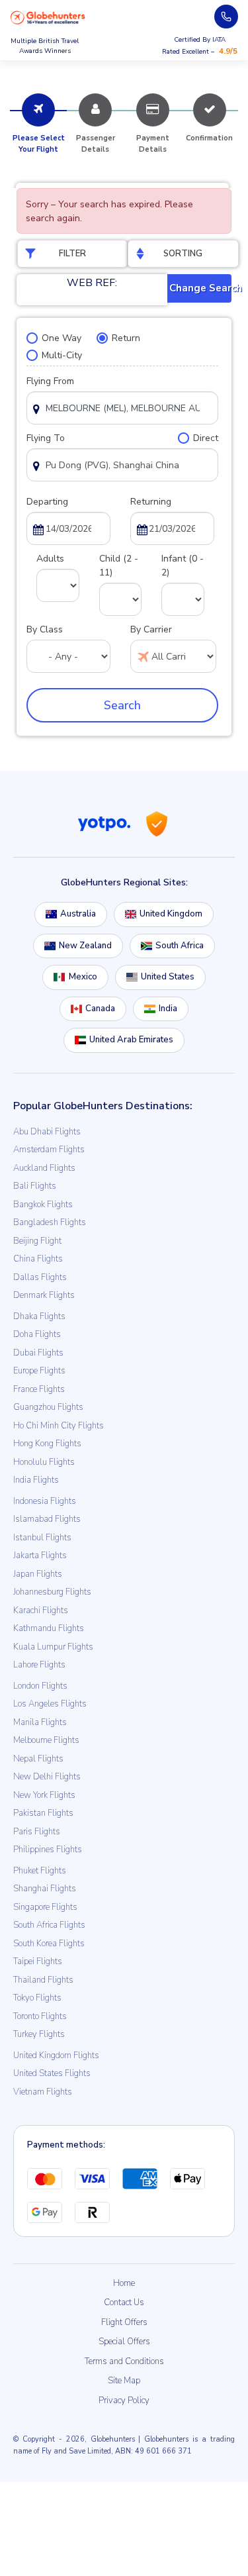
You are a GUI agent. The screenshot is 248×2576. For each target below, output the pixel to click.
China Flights (38, 1259)
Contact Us (124, 2303)
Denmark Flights (44, 1295)
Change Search (201, 288)
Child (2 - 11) (119, 566)
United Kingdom (171, 914)
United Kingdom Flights (56, 2056)
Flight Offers (124, 2322)
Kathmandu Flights (49, 1628)
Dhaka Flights (39, 1316)
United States (168, 977)
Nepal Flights (38, 1759)
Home (124, 2283)
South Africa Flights (49, 1925)
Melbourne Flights (46, 1740)
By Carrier (151, 629)
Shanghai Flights (45, 1889)
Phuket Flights (40, 1871)
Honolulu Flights (44, 1462)
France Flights (39, 1389)
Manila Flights (40, 1722)
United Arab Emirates (131, 1040)
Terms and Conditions (124, 2361)
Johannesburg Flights (52, 1592)
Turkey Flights (39, 2034)
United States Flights (52, 2073)
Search (122, 705)
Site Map (124, 2381)
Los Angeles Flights (50, 1704)
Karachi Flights (41, 1610)
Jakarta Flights (40, 1556)
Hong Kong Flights (47, 1444)
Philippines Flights (48, 1850)
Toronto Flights (40, 2016)
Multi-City (62, 355)
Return (126, 338)
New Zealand (85, 946)
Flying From (50, 381)
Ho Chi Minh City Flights (59, 1426)
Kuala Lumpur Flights (53, 1647)
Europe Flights (39, 1371)
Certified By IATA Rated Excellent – (200, 46)
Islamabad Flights (47, 1519)
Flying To (46, 438)
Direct (206, 438)
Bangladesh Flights (50, 1222)
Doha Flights (37, 1334)
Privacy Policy (124, 2401)
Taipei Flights (38, 1961)
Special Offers (124, 2342)
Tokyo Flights (37, 1998)
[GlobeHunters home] (48, 18)
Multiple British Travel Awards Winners (45, 46)
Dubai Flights (38, 1353)
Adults (50, 559)
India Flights (36, 1480)
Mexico (83, 977)
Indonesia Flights (45, 1501)
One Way (62, 338)
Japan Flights (38, 1574)
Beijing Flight (37, 1241)
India (168, 1009)
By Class (45, 629)
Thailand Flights (43, 1980)
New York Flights (44, 1795)
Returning (151, 502)
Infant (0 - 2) (183, 566)
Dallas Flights (40, 1277)
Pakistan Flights (43, 1813)
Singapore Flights (45, 1907)
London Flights (40, 1686)
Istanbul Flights (42, 1538)
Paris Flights (37, 1832)
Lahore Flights (39, 1665)
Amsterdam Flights (49, 1150)
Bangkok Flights (43, 1205)
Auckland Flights (44, 1168)
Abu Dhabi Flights (47, 1132)
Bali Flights (35, 1186)
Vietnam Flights (43, 2092)
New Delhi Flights (47, 1777)
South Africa (180, 946)
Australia (78, 914)
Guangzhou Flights (48, 1407)
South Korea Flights (49, 1944)
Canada (100, 1009)
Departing (47, 502)
